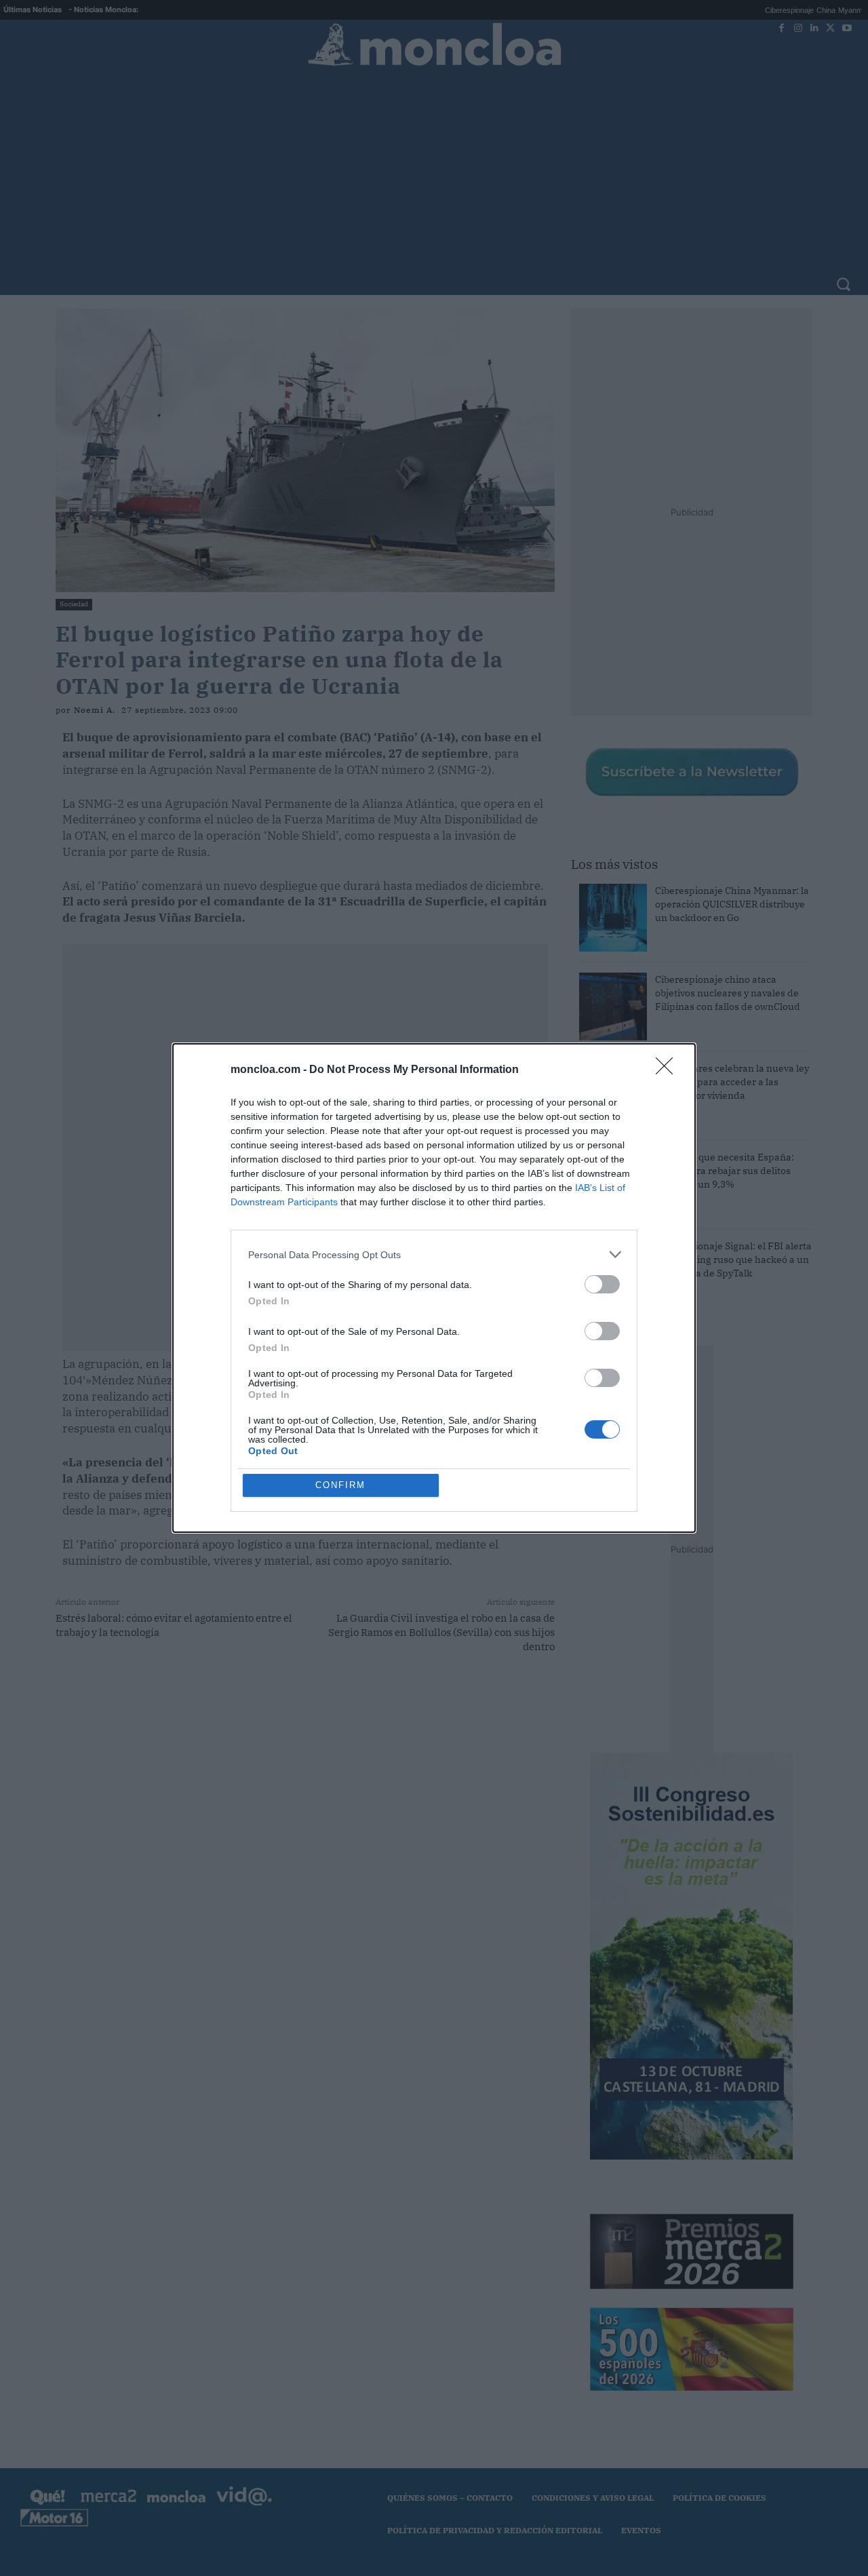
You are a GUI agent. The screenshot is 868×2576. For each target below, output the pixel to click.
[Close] (669, 1070)
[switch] (602, 1284)
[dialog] (434, 1288)
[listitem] (434, 1254)
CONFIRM (340, 1485)
